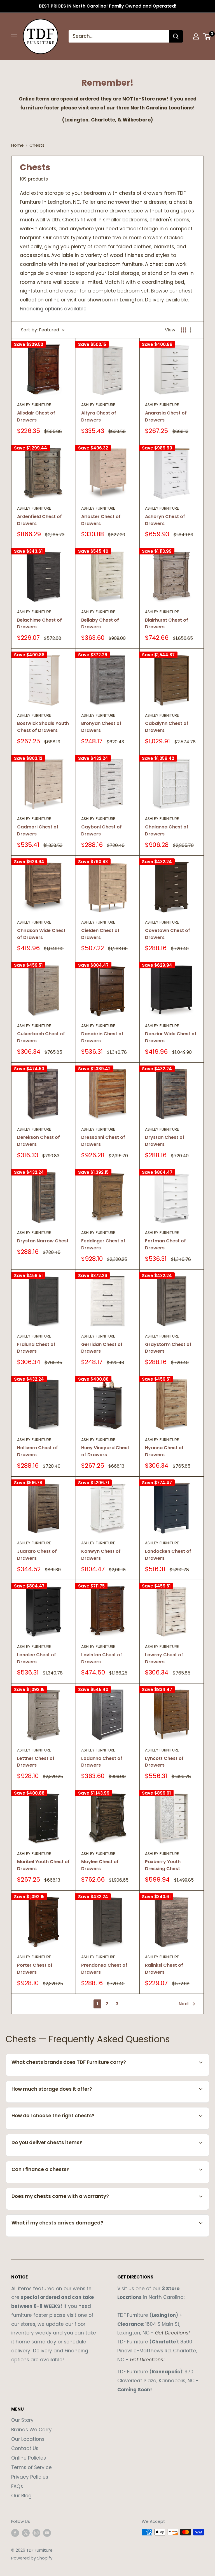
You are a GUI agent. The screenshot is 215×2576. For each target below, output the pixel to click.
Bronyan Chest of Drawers (101, 727)
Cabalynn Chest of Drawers (167, 727)
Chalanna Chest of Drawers (167, 830)
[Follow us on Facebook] (15, 2533)
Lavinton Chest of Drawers (102, 1658)
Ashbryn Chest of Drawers (165, 520)
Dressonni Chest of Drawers (103, 1141)
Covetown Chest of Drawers (168, 934)
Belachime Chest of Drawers (39, 624)
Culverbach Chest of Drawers (41, 1037)
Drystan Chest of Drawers (165, 1141)
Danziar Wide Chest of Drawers (171, 1037)
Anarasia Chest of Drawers (166, 416)
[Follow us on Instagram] (36, 2533)
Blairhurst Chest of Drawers (167, 624)
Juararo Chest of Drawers (37, 1555)
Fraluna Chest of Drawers (36, 1348)
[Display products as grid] (183, 330)
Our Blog (21, 2496)
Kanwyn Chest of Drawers (101, 1555)
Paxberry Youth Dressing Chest (163, 1865)
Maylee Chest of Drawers (100, 1865)
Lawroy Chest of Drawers (164, 1658)
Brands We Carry (31, 2430)
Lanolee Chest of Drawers (37, 1658)
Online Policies (29, 2458)
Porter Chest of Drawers (35, 1969)
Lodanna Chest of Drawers (102, 1762)
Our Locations (28, 2439)
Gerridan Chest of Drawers (102, 1348)
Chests (37, 145)
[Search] (176, 36)
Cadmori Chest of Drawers (38, 830)
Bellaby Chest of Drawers (100, 624)
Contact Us (25, 2448)
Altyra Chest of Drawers (99, 416)
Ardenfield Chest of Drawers (39, 520)
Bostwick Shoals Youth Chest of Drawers (43, 727)
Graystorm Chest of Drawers (168, 1348)
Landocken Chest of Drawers (168, 1555)
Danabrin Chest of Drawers (102, 1037)
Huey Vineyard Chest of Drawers (105, 1451)
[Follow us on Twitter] (26, 2533)
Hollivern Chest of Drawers (38, 1451)
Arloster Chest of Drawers (101, 520)
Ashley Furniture (34, 405)
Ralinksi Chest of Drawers (164, 1969)
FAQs (17, 2486)
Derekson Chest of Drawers (38, 1141)
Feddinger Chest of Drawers (103, 1244)
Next (184, 2004)
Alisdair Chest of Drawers (36, 416)
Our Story (22, 2420)
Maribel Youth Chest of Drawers (43, 1865)
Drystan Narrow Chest (43, 1241)
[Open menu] (14, 36)
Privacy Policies (30, 2477)
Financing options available (53, 309)
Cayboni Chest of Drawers (101, 830)
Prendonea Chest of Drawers (104, 1969)
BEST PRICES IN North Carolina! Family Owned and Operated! (108, 6)
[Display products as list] (193, 330)
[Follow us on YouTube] (47, 2533)
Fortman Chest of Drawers (165, 1244)
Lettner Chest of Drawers (36, 1762)
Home (17, 145)
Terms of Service (31, 2467)
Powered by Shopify (32, 2558)
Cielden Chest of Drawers (100, 934)
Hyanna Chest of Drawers (164, 1451)
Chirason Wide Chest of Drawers (41, 934)
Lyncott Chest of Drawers (164, 1762)
